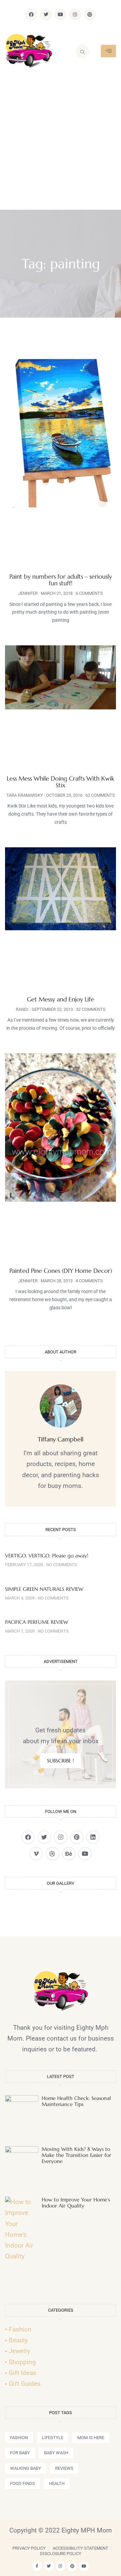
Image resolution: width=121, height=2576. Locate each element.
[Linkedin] (93, 1837)
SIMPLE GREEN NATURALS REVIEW (44, 1589)
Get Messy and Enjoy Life (61, 999)
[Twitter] (46, 14)
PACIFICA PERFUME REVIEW (37, 1622)
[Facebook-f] (37, 2566)
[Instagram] (75, 14)
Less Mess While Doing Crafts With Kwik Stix (61, 782)
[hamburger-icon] (108, 51)
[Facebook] (31, 14)
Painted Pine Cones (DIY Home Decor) (61, 1271)
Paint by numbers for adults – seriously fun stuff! (61, 580)
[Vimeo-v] (36, 1854)
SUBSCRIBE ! (61, 1761)
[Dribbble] (52, 1854)
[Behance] (69, 1854)
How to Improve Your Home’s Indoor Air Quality (76, 2203)
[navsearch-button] (82, 51)
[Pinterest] (90, 14)
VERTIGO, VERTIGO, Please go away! (47, 1556)
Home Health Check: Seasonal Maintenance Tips (76, 2101)
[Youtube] (61, 14)
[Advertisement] (61, 146)
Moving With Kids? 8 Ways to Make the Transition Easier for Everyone (76, 2155)
